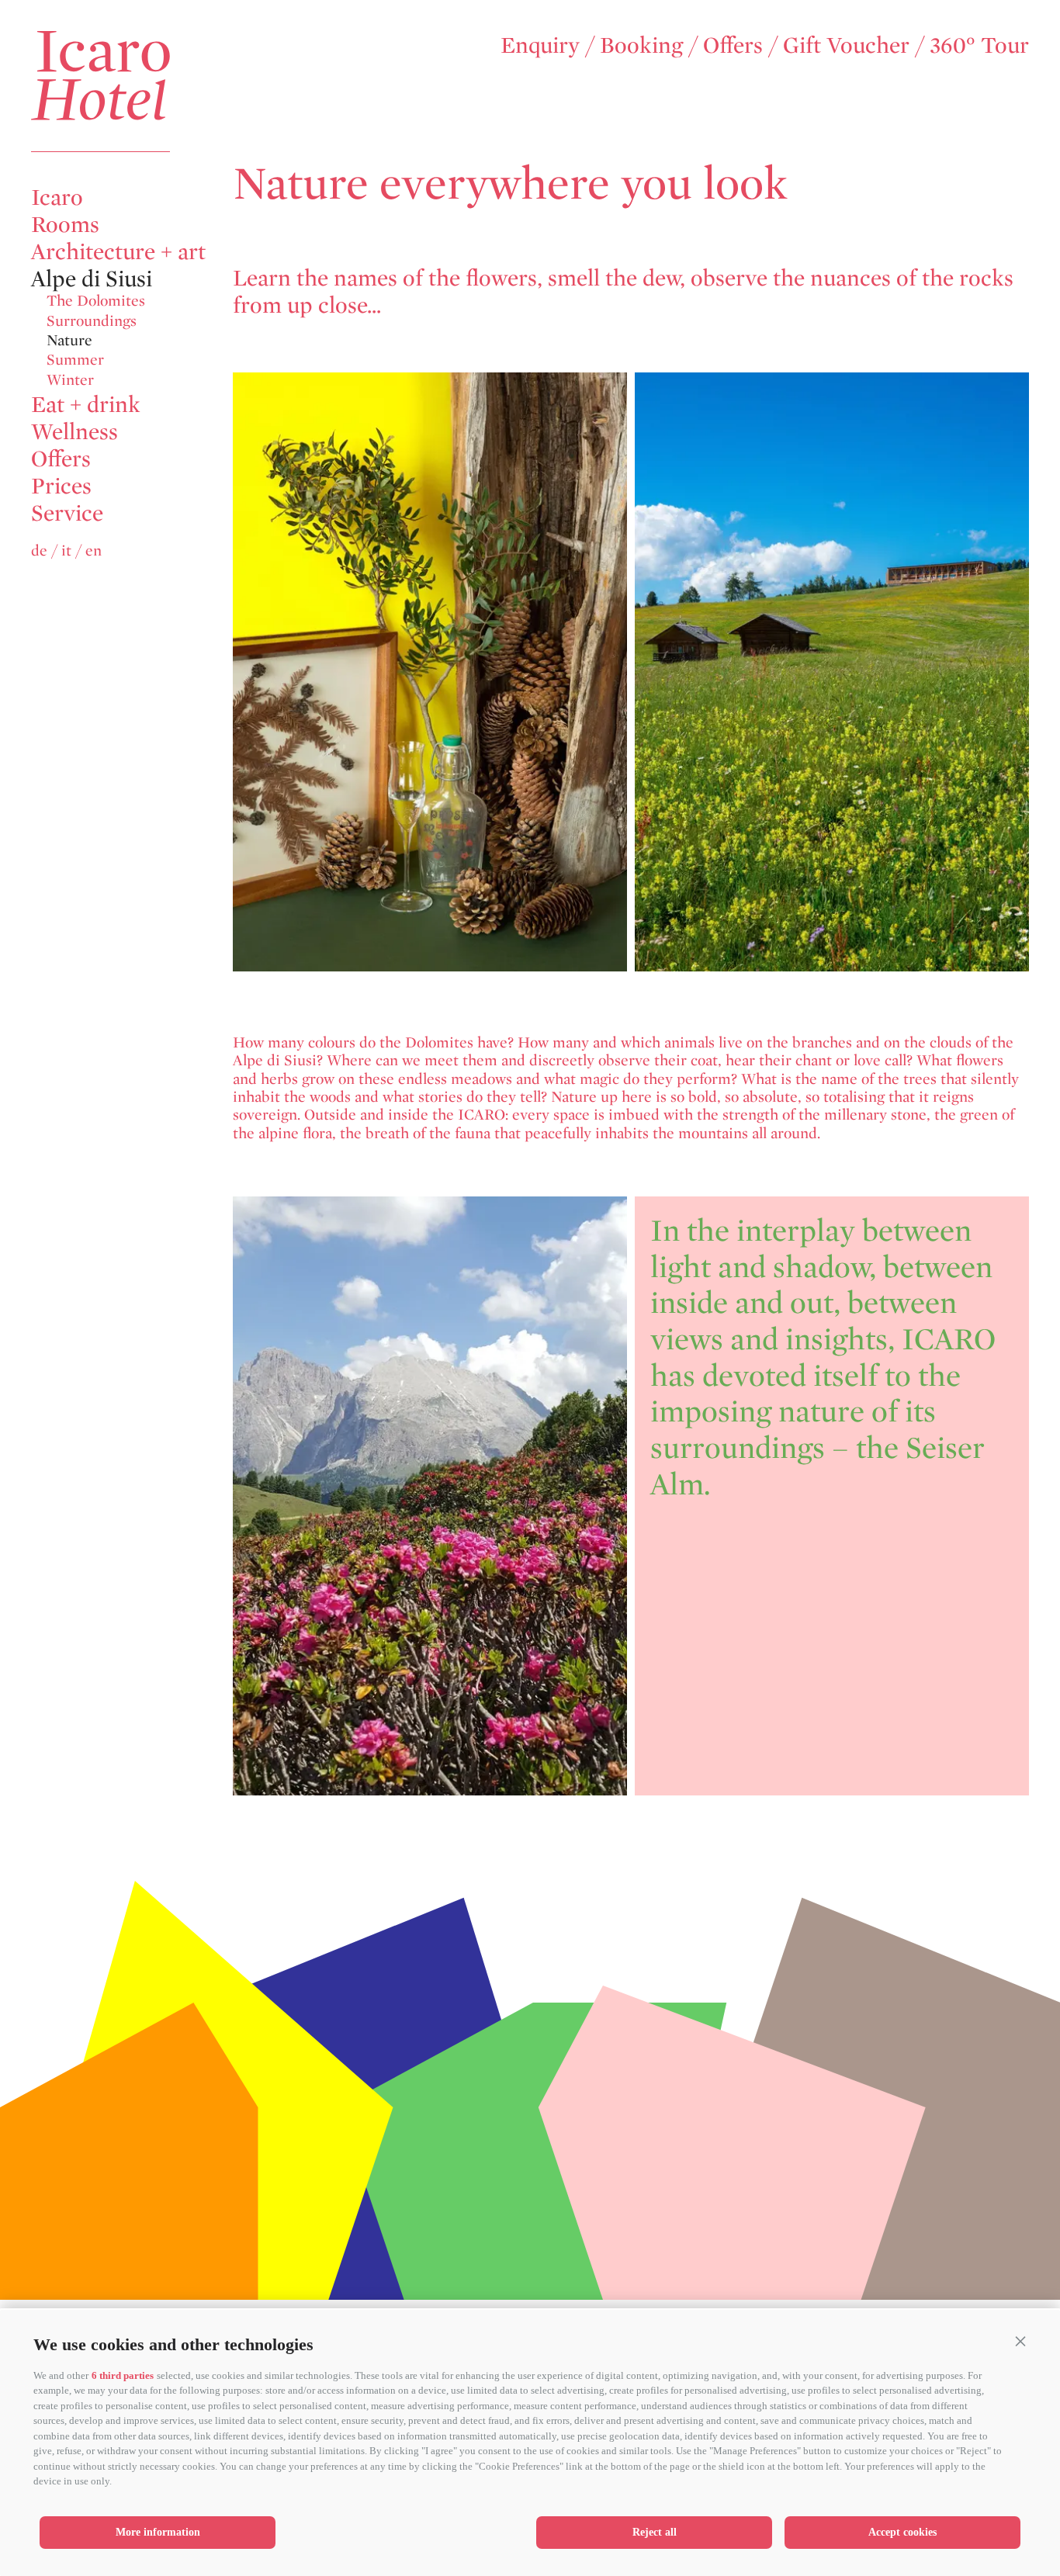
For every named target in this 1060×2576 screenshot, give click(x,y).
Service (67, 512)
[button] (1020, 2341)
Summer (75, 360)
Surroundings (92, 320)
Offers (733, 45)
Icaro (57, 197)
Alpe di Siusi (92, 278)
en (94, 550)
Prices (61, 485)
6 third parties (123, 2375)
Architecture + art (118, 251)
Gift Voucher (846, 45)
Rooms (65, 224)
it (66, 550)
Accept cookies (902, 2532)
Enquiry (540, 45)
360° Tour (979, 45)
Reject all (655, 2532)
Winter (70, 379)
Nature (69, 340)
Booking (641, 45)
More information (158, 2532)
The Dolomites (96, 301)
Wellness (74, 431)
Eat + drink (86, 404)
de (39, 550)
